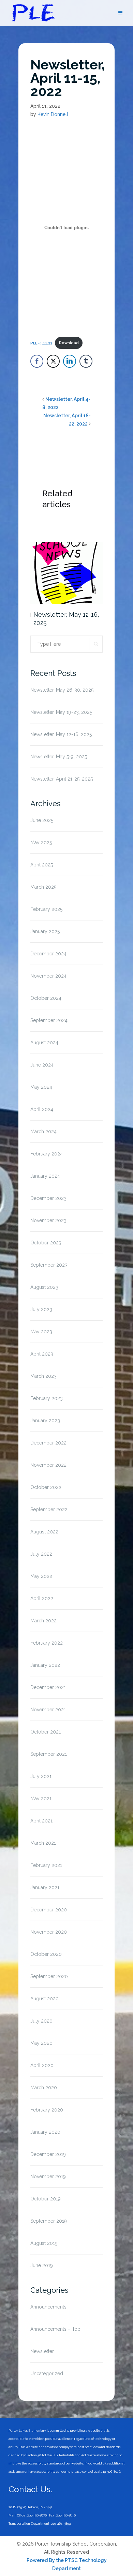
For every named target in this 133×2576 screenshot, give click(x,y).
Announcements (48, 2307)
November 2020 (49, 1932)
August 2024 (44, 1043)
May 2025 (41, 842)
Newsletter (42, 2351)
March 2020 (44, 2088)
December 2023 (48, 1198)
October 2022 (46, 1487)
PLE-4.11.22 (41, 343)
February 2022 (47, 1643)
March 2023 (43, 1376)
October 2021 (46, 1732)
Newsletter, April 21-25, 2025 (62, 779)
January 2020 (45, 2132)
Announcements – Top (55, 2329)
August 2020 (45, 1999)
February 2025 (46, 909)
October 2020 (46, 1954)
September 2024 (49, 1020)
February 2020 (47, 2110)
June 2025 (42, 820)
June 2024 (42, 1065)
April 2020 (42, 2065)
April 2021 (41, 1821)
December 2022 (48, 1443)
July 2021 (41, 1776)
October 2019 (46, 2199)
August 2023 (44, 1287)
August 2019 (44, 2243)
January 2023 (45, 1421)
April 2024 (42, 1109)
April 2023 (42, 1354)
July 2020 (41, 2021)
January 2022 (45, 1665)
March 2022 (43, 1621)
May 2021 (41, 1799)
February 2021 (46, 1865)
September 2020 (49, 1976)
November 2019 (48, 2176)
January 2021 (45, 1887)
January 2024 (45, 1176)
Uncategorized (47, 2374)
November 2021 (48, 1710)
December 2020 (49, 1910)
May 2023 (41, 1332)
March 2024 (43, 1132)
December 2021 (48, 1687)
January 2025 (45, 931)
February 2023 (47, 1398)
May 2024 (41, 1087)
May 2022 (41, 1576)
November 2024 (48, 976)
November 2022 (48, 1465)
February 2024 (47, 1154)
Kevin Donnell (53, 114)
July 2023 (41, 1309)
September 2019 (49, 2221)
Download (69, 343)
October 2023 (46, 1243)
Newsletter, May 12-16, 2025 (66, 619)
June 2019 (42, 2265)
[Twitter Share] (53, 361)
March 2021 (43, 1843)
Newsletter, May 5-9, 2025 (59, 757)
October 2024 (46, 998)
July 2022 (41, 1554)
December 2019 (48, 2154)
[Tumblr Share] (86, 361)
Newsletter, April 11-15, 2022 (68, 78)
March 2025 (43, 887)
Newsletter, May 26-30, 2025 (62, 690)
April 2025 (42, 865)
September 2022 (49, 1509)
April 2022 (42, 1598)
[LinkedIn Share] (70, 361)
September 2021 (49, 1754)
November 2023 (48, 1220)
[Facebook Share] (37, 361)
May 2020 (41, 2043)
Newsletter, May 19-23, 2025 (61, 712)
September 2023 (49, 1265)
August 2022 (44, 1532)
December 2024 (48, 954)
